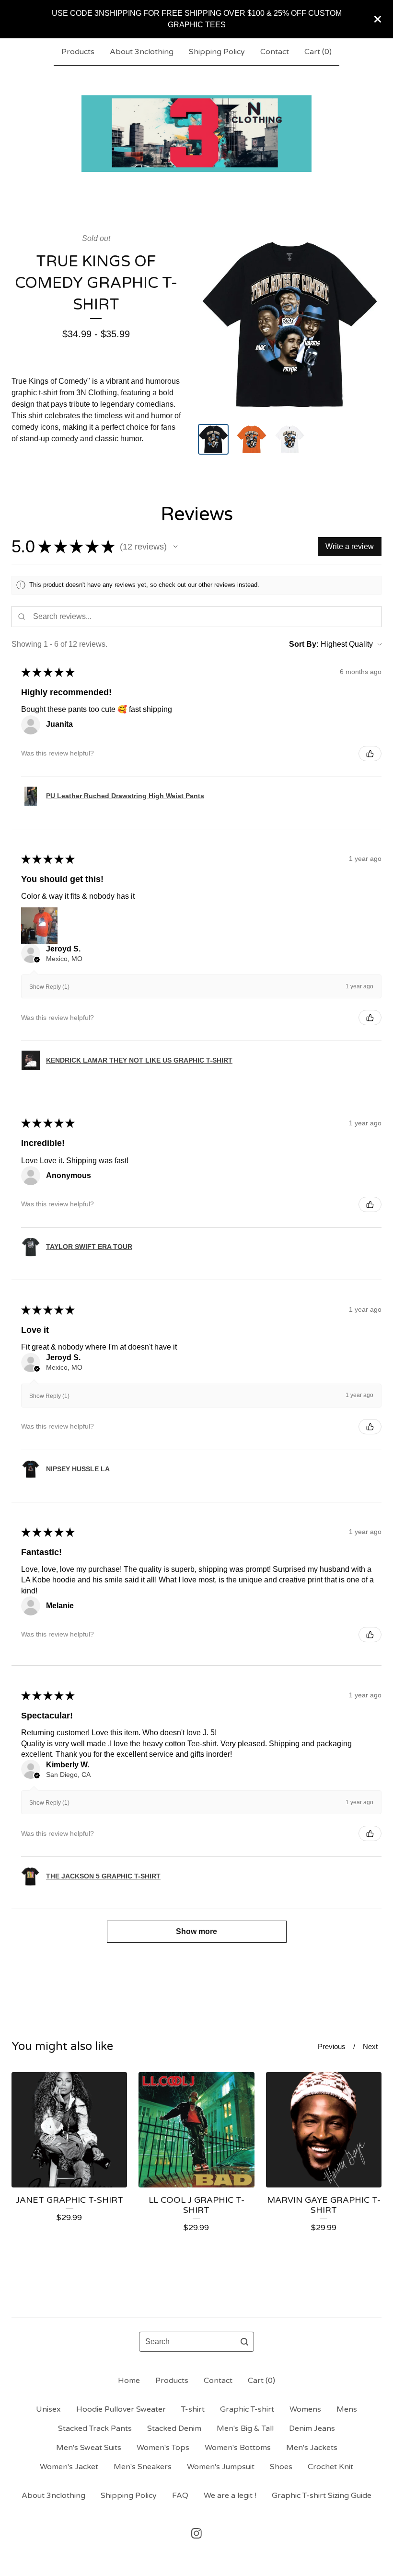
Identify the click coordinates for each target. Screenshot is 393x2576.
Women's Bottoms (238, 2448)
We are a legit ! (230, 2496)
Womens (305, 2409)
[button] (175, 547)
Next (370, 2046)
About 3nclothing (142, 52)
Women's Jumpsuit (221, 2467)
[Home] (196, 134)
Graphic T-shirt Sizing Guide (322, 2496)
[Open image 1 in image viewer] (290, 325)
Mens (347, 2409)
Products (78, 52)
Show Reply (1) (49, 987)
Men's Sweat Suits (89, 2448)
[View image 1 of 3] (213, 439)
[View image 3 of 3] (290, 439)
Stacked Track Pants (95, 2428)
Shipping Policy (217, 52)
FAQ (180, 2496)
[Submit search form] (244, 2342)
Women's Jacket (69, 2467)
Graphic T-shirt (247, 2409)
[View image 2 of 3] (252, 439)
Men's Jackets (312, 2448)
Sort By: (304, 644)
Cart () (318, 52)
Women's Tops (163, 2448)
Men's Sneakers (143, 2467)
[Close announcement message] (378, 19)
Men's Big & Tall (245, 2428)
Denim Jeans (312, 2428)
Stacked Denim (174, 2428)
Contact (275, 52)
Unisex (48, 2409)
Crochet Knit (330, 2467)
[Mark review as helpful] (370, 754)
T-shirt (193, 2409)
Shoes (281, 2467)
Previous (332, 2046)
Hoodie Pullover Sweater (121, 2409)
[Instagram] (196, 2533)
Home (129, 2381)
